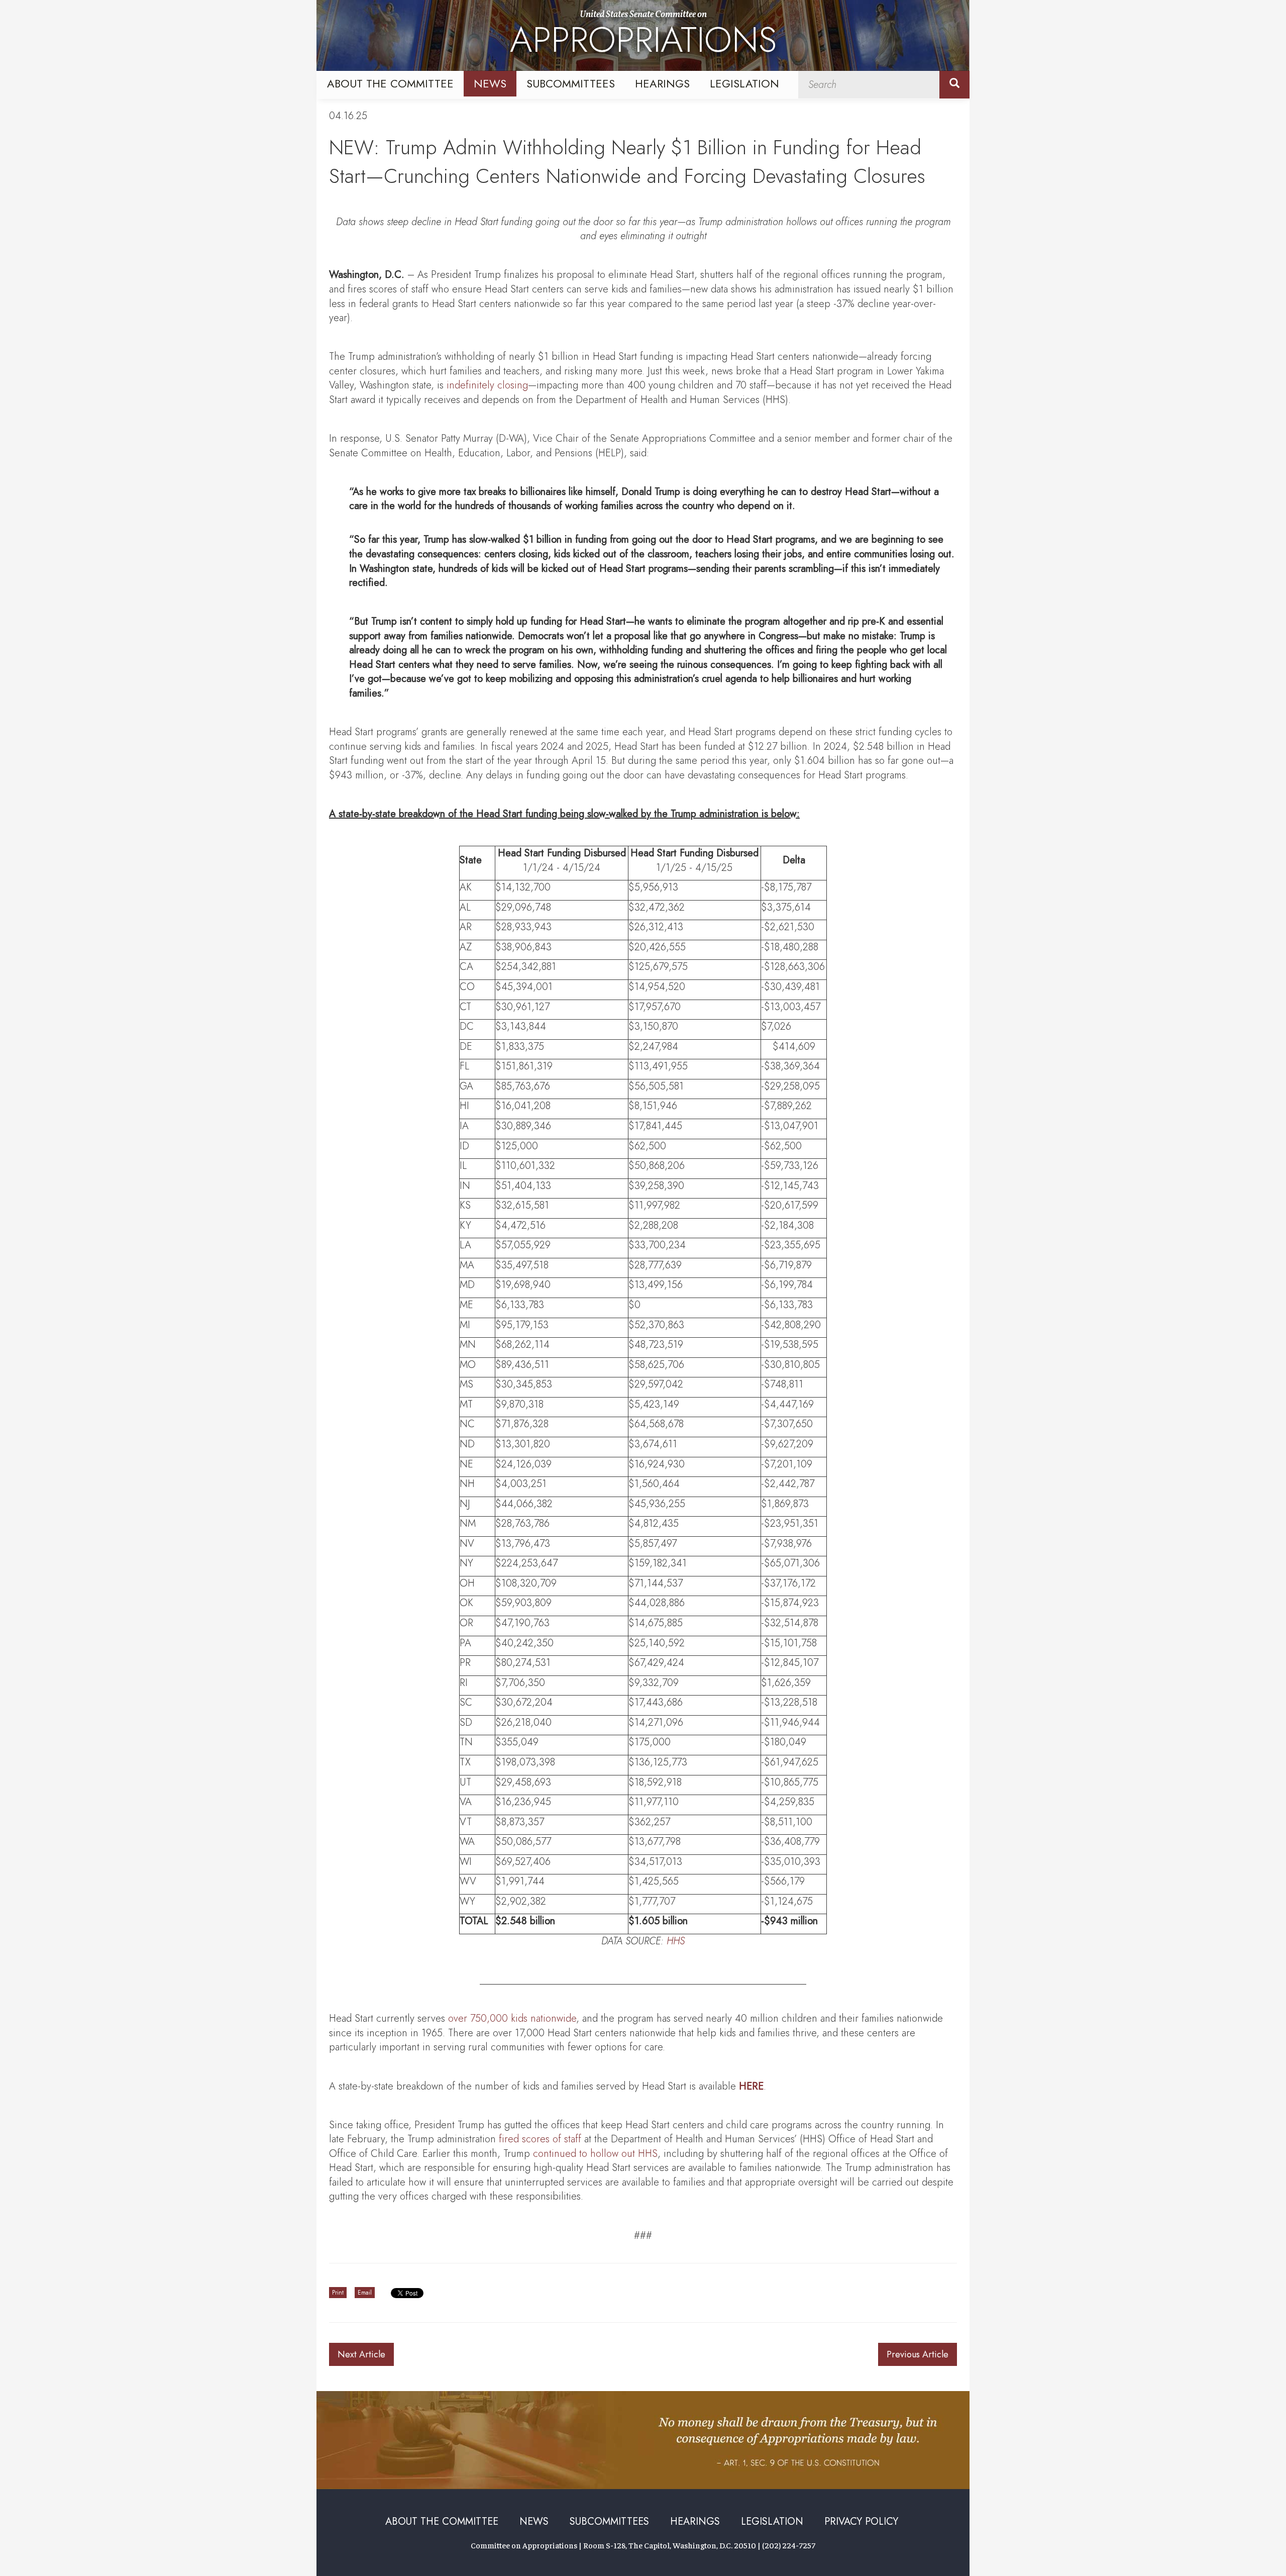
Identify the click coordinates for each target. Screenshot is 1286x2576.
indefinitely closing (487, 385)
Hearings (662, 83)
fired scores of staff (540, 2139)
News (490, 83)
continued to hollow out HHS (595, 2154)
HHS (676, 1941)
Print (338, 2293)
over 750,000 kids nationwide (512, 2018)
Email (365, 2293)
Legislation (744, 83)
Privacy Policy (861, 2521)
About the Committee (390, 83)
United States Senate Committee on (643, 37)
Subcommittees (571, 83)
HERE (751, 2086)
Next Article (361, 2354)
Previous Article (918, 2354)
